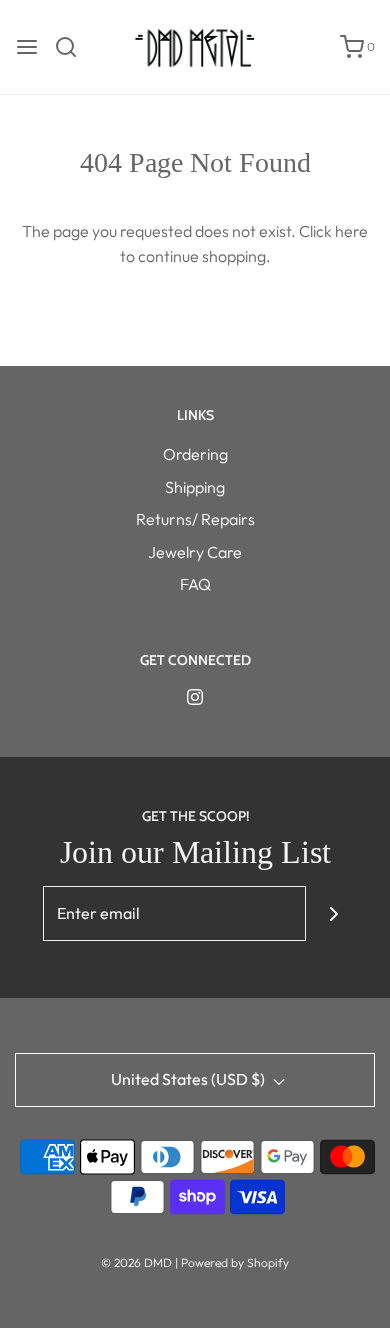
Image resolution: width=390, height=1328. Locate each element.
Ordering (195, 454)
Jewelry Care (195, 552)
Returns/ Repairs (195, 519)
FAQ (195, 584)
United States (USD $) (189, 1079)
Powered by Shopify (235, 1262)
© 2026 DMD (138, 1262)
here (351, 231)
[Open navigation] (27, 47)
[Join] (333, 913)
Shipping (195, 487)
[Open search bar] (73, 47)
